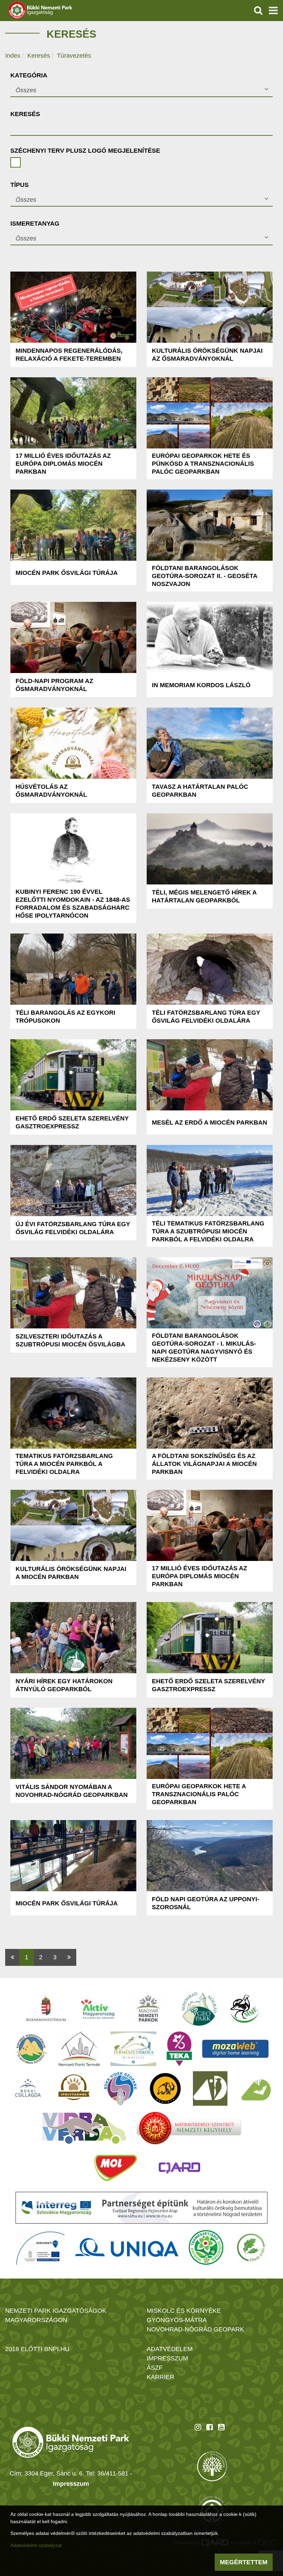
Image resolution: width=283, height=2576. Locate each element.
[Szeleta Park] (165, 2089)
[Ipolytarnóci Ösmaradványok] (74, 2089)
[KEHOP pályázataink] (40, 2247)
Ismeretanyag (35, 224)
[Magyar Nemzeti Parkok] (148, 2009)
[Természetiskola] (133, 2049)
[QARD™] (179, 2168)
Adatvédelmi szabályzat (36, 2545)
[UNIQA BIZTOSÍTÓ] (127, 2247)
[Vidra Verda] (84, 2128)
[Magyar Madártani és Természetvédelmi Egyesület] (245, 2009)
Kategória (29, 75)
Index (13, 56)
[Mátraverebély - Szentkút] (189, 2128)
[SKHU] (141, 2208)
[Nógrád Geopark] (200, 2009)
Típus (19, 185)
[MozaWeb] (235, 2049)
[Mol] (116, 2168)
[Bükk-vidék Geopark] (120, 2089)
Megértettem (244, 2562)
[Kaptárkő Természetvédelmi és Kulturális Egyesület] (31, 2049)
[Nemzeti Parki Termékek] (79, 2049)
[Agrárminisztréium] (46, 2009)
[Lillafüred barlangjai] (255, 2089)
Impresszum (71, 2484)
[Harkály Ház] (210, 2089)
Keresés (39, 56)
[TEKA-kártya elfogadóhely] (179, 2049)
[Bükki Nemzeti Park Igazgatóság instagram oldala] (198, 2427)
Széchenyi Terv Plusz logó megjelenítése (85, 151)
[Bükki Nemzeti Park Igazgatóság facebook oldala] (210, 2427)
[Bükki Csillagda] (28, 2089)
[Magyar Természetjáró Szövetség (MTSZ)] (206, 2247)
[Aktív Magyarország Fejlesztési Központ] (98, 2009)
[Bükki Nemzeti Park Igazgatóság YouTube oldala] (221, 2427)
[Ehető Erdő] (251, 2247)
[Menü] (273, 10)
